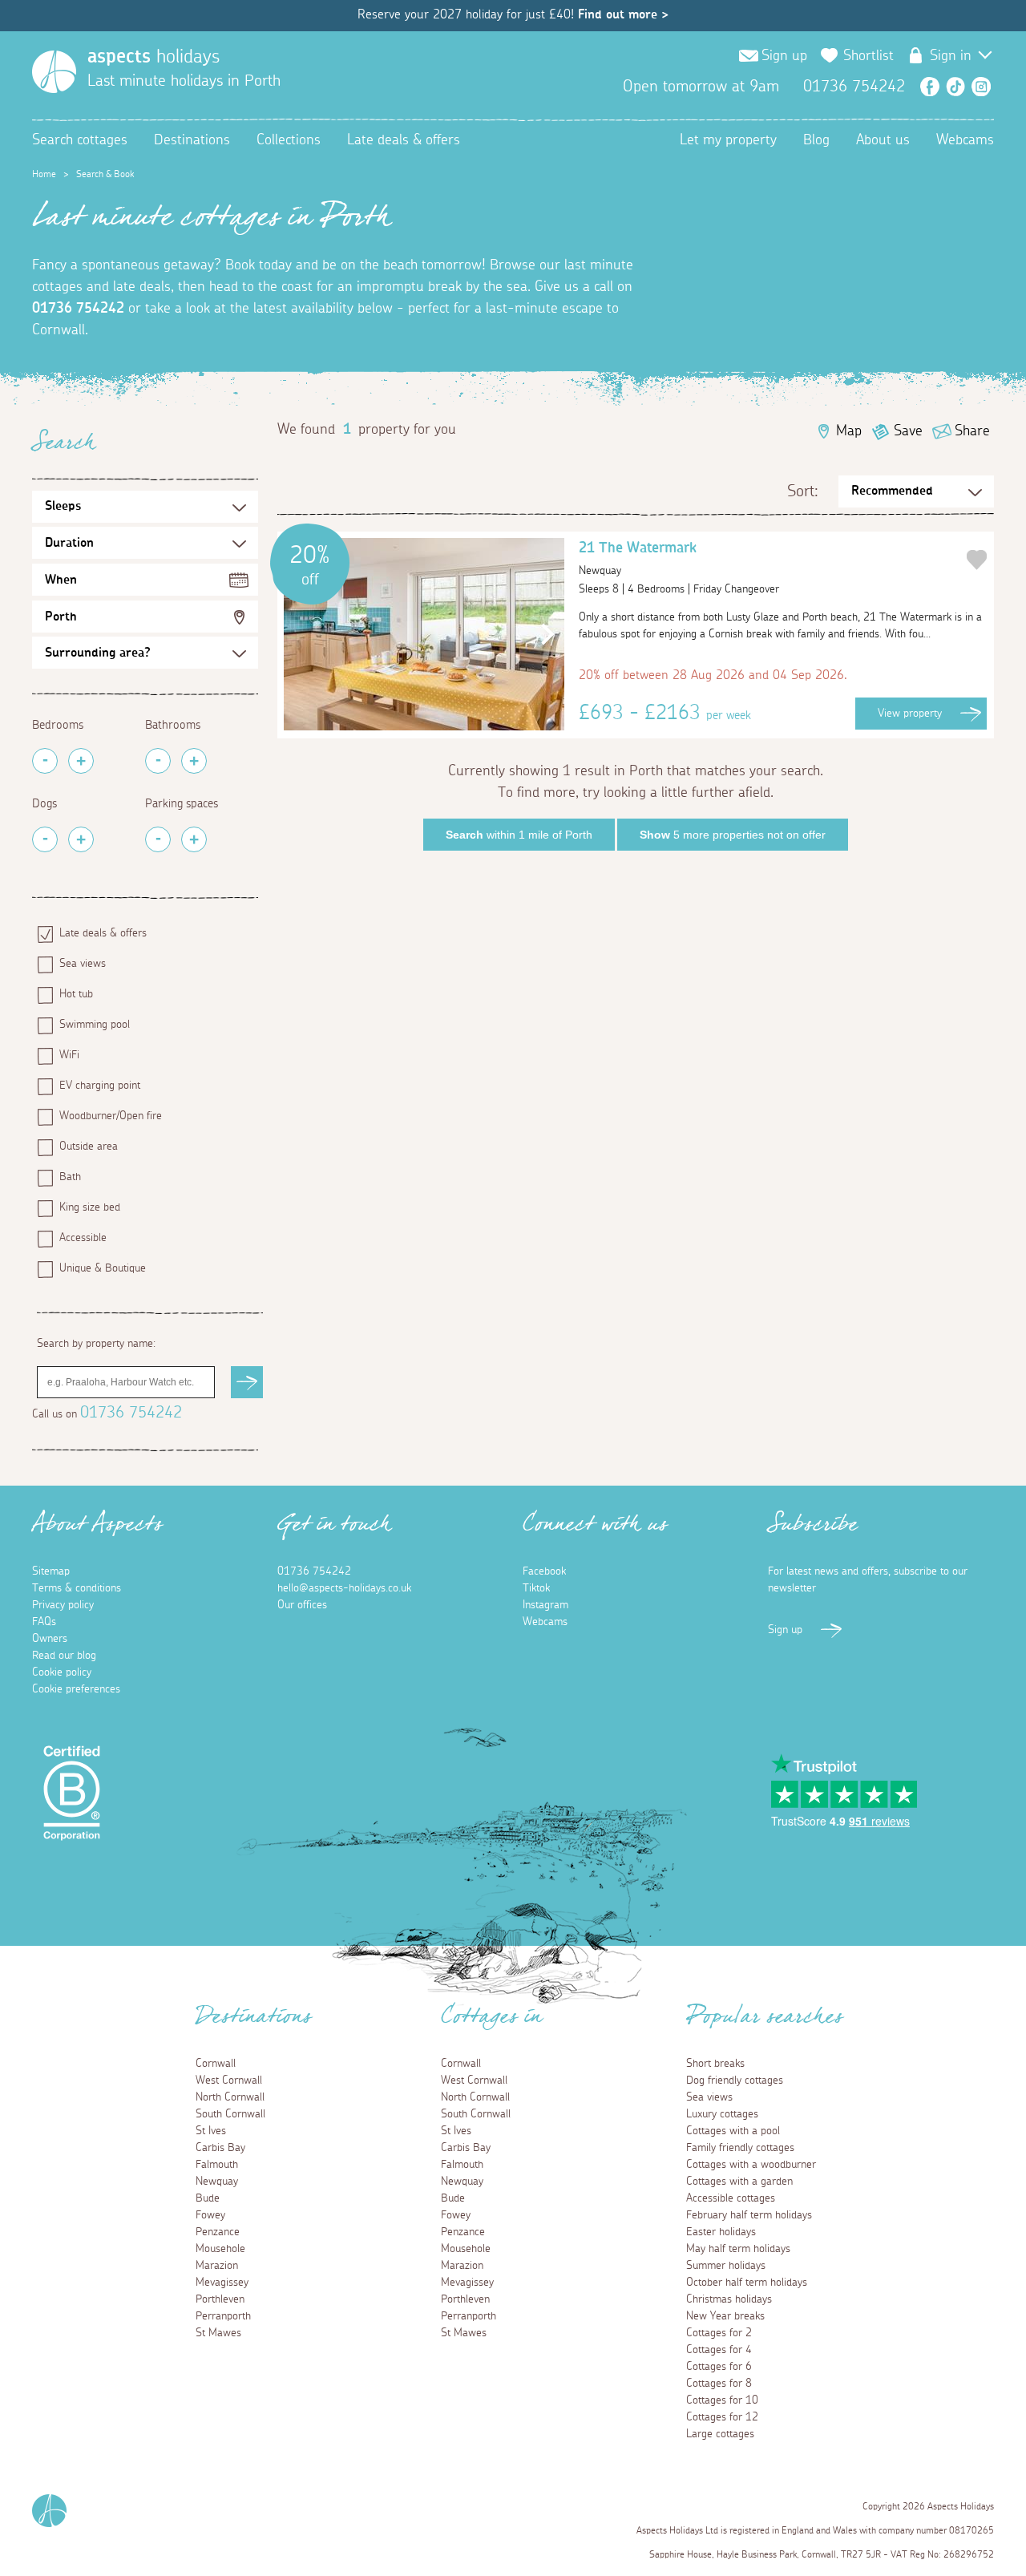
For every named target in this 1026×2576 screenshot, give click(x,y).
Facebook (930, 87)
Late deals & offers (404, 140)
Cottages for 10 (722, 2400)
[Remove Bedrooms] (45, 761)
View (910, 714)
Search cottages (80, 140)
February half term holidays (749, 2215)
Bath (70, 1177)
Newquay (217, 2182)
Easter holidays (721, 2232)
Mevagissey (222, 2283)
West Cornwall (229, 2081)
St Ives (211, 2131)
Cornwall (216, 2064)
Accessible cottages (731, 2198)
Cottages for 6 (719, 2367)
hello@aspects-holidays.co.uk (344, 1588)
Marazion (217, 2266)
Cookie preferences (76, 1689)
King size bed (90, 1207)
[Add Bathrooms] (194, 761)
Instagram (981, 87)
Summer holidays (726, 2266)
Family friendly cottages (740, 2148)
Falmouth (217, 2165)
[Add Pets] (81, 839)
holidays (153, 57)
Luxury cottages (722, 2114)
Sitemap (51, 1571)
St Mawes (218, 2333)
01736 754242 (78, 309)
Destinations (192, 140)
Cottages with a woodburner (751, 2165)
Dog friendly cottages (735, 2081)
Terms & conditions (77, 1588)
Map (849, 431)
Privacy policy (63, 1605)
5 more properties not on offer (733, 835)
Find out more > (623, 14)
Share (972, 431)
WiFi (69, 1055)
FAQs (44, 1622)
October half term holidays (747, 2283)
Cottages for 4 (719, 2350)
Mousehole (220, 2249)
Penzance (218, 2232)
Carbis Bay (220, 2148)
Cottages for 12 (722, 2417)
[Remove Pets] (45, 839)
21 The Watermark (638, 559)
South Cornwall (230, 2114)
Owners (50, 1639)
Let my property (728, 140)
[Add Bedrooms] (81, 761)
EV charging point (100, 1086)
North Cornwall (230, 2097)
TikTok (955, 87)
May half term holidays (738, 2249)
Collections (289, 140)
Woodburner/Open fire (111, 1116)
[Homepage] (54, 72)
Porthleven (220, 2299)
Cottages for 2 (719, 2333)
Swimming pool (95, 1025)
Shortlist (868, 56)
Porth (61, 617)
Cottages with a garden (739, 2182)
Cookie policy (62, 1672)
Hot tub (76, 994)
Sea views (83, 964)
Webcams (965, 140)
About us (883, 140)
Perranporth (223, 2316)
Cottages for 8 (719, 2384)
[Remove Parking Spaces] (158, 839)
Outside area (89, 1146)
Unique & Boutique (103, 1268)
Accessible (83, 1238)
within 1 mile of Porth (519, 835)
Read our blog (64, 1656)
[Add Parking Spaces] (194, 839)
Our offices (302, 1605)
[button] (544, 634)
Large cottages (720, 2434)
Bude (208, 2198)
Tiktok (536, 1588)
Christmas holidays (729, 2299)
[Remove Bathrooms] (158, 761)
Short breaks (715, 2064)
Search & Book (105, 174)
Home (44, 174)
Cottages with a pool (733, 2131)
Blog (816, 140)
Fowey (210, 2215)
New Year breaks (725, 2316)
